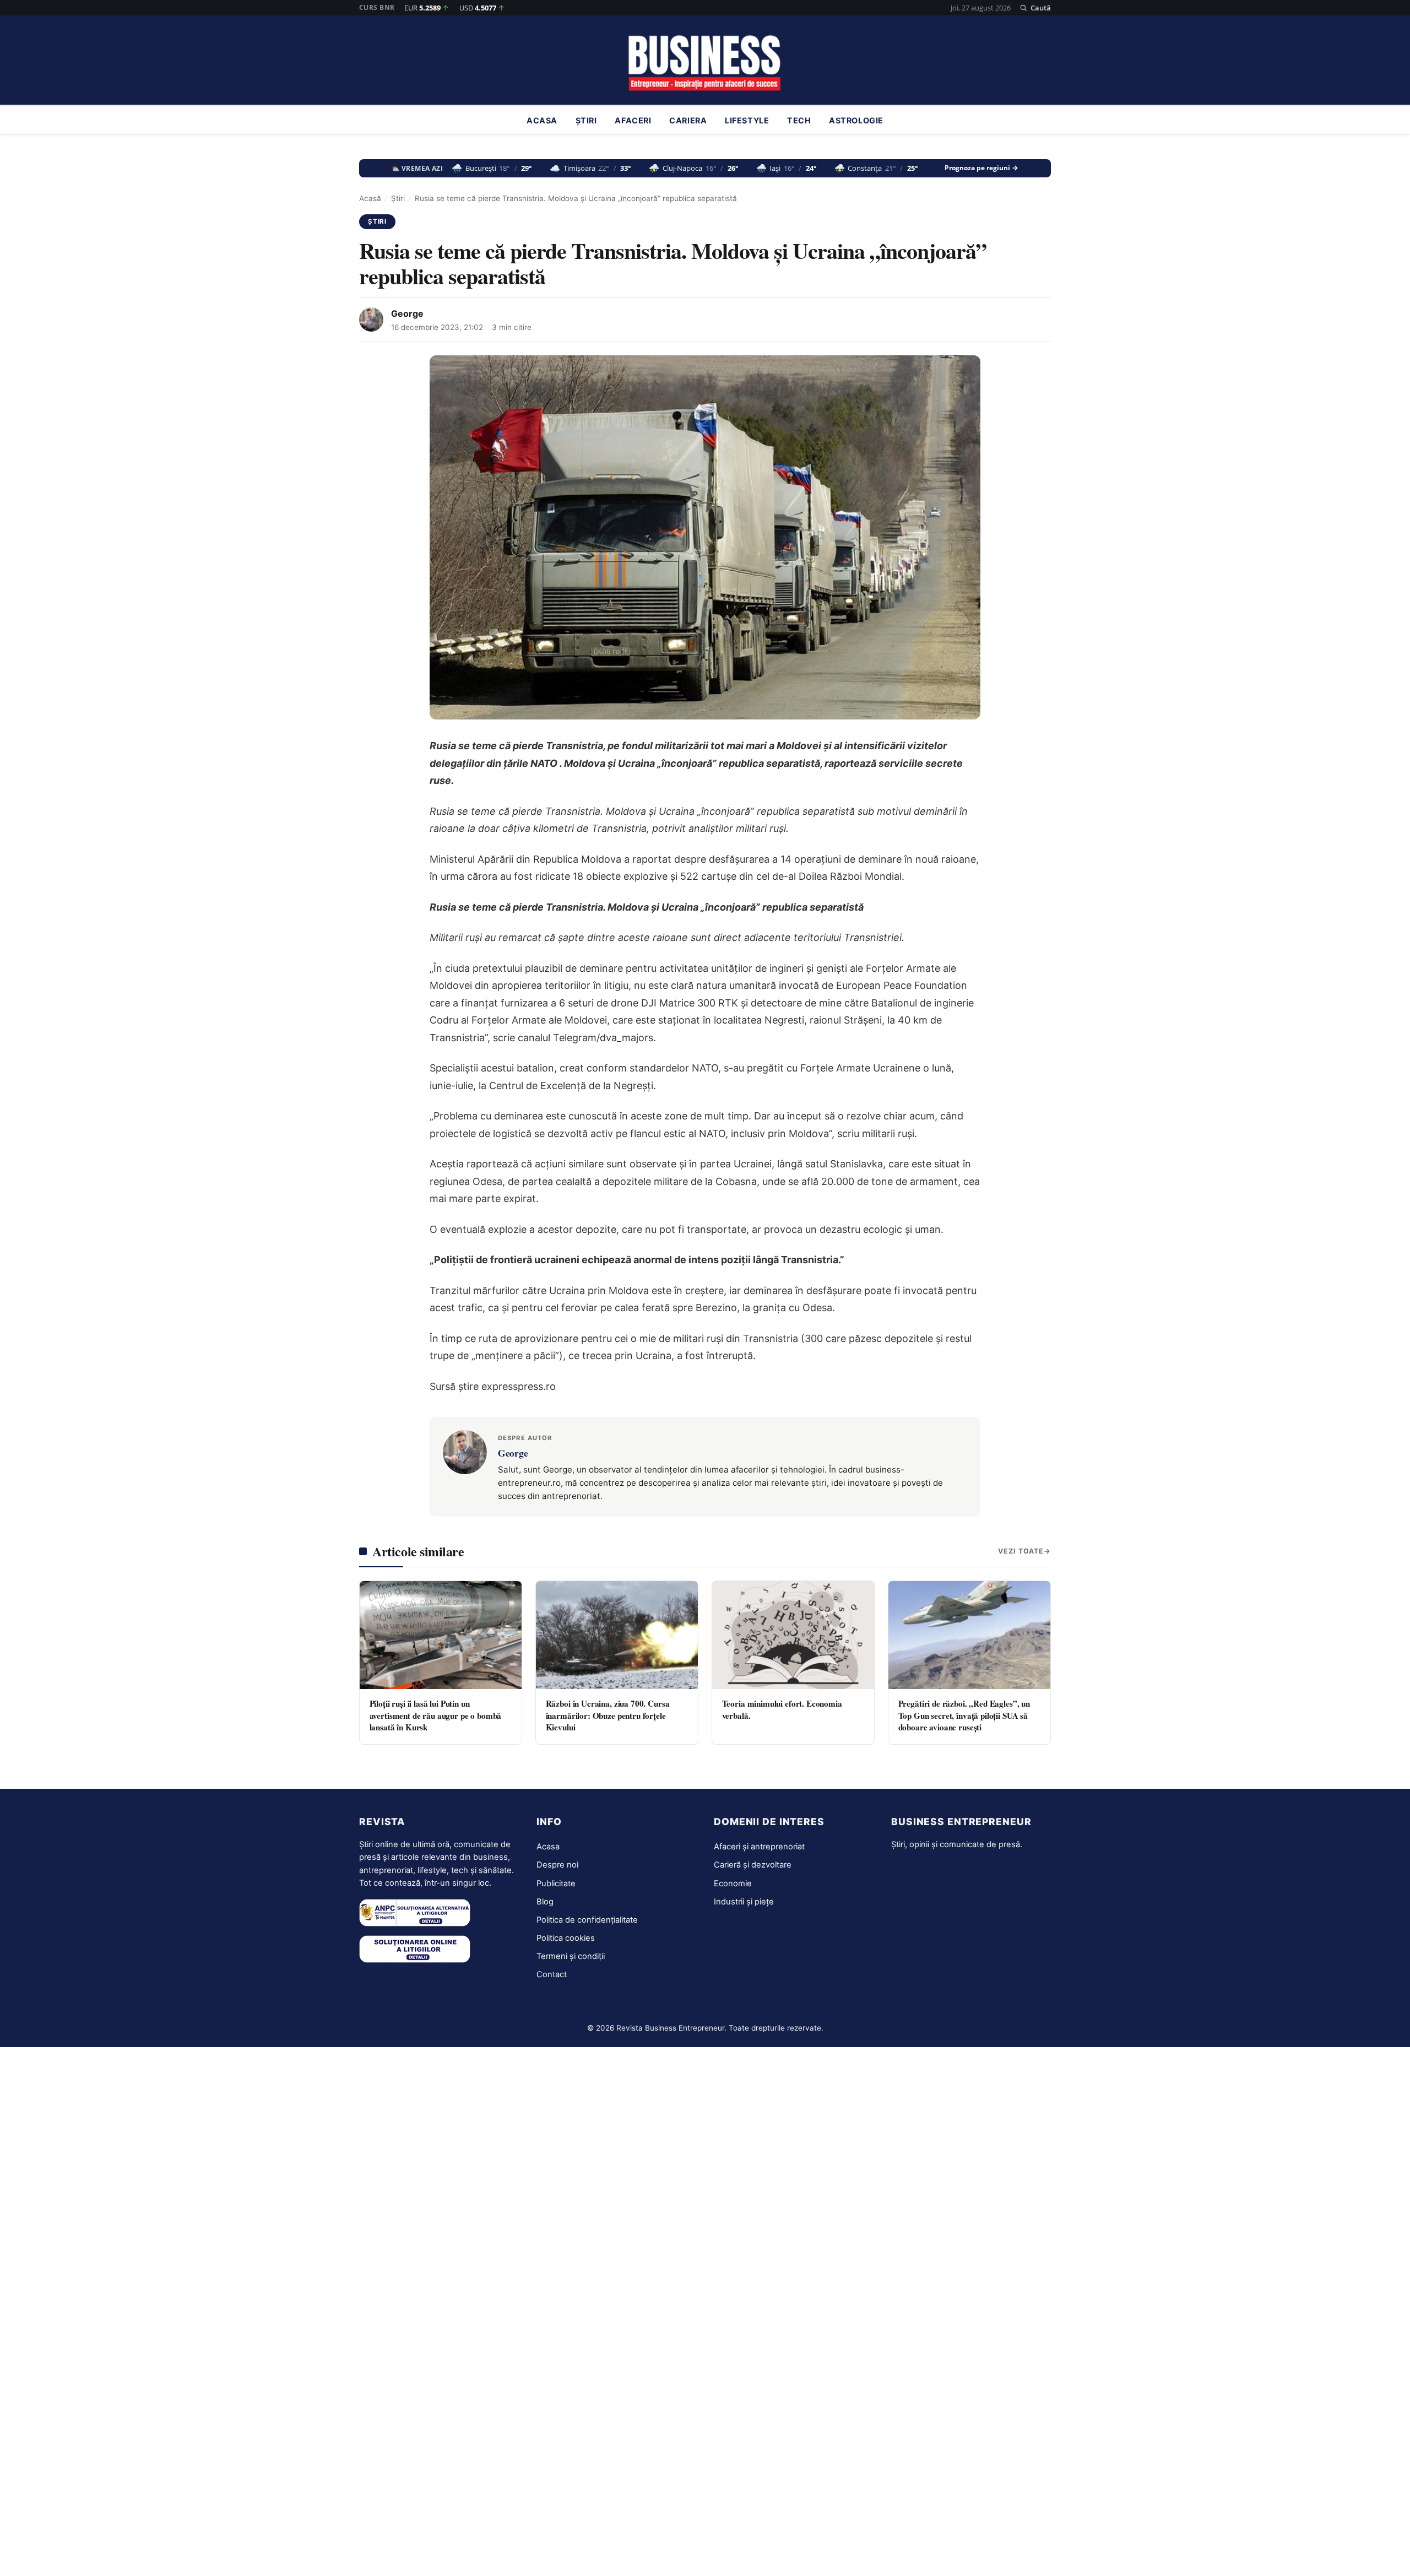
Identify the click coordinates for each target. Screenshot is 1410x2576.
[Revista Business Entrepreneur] (705, 63)
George (407, 313)
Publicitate (556, 1884)
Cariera (688, 120)
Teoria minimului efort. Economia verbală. (782, 1709)
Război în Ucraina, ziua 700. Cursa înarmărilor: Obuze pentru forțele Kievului (608, 1715)
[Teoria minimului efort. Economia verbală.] (793, 1635)
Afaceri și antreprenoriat (759, 1847)
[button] (1035, 8)
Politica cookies (566, 1938)
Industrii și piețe (744, 1902)
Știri (586, 120)
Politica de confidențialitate (587, 1920)
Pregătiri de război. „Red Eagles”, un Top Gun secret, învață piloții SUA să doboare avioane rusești (964, 1715)
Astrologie (856, 120)
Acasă (370, 198)
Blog (545, 1902)
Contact (552, 1974)
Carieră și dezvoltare (753, 1865)
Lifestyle (747, 120)
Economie (733, 1884)
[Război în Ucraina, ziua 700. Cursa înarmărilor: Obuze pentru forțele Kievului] (617, 1635)
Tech (799, 120)
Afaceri (633, 120)
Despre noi (557, 1865)
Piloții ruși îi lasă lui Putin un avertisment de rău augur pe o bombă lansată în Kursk (436, 1715)
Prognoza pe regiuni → (981, 168)
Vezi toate (1021, 1551)
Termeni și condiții (571, 1956)
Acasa (542, 120)
